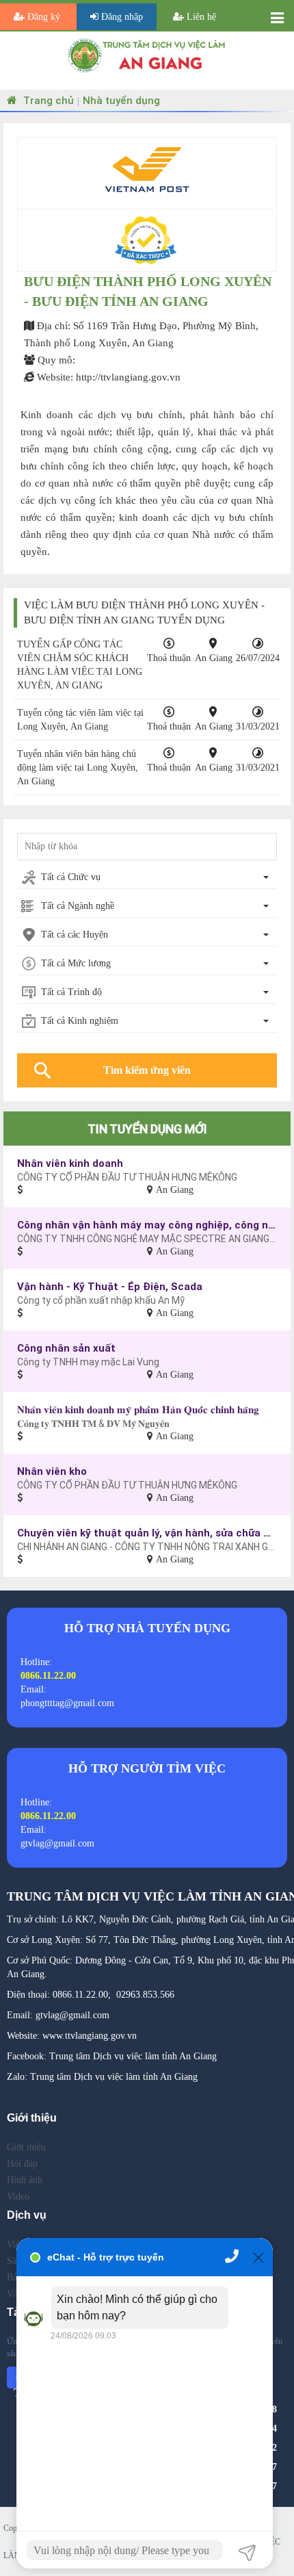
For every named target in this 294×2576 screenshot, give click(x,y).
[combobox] (147, 878)
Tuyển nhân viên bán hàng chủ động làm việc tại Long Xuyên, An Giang (78, 768)
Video (18, 2197)
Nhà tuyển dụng (121, 100)
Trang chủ (47, 100)
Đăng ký (44, 17)
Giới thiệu (26, 2147)
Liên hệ (200, 17)
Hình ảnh (25, 2180)
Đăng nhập (121, 17)
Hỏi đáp (22, 2164)
